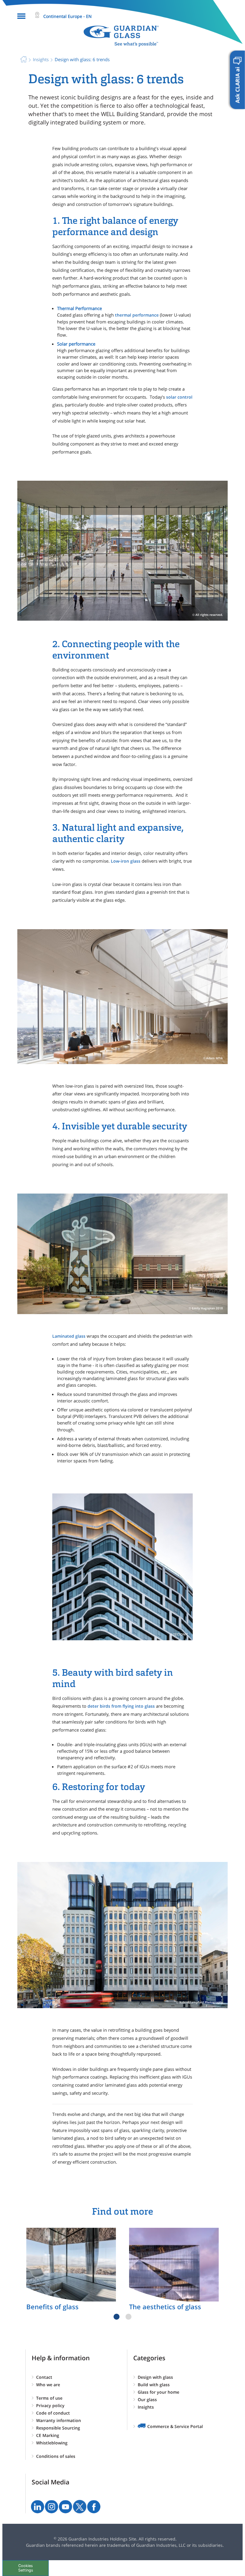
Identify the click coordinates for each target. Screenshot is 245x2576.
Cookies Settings (26, 2568)
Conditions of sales (56, 2456)
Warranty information (59, 2420)
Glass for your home (159, 2392)
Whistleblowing (52, 2443)
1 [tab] (117, 2317)
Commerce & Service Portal (175, 2426)
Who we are (48, 2385)
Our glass (147, 2400)
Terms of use (49, 2398)
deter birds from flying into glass (121, 1706)
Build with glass (154, 2385)
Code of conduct (53, 2413)
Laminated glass (69, 1336)
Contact (44, 2377)
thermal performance (137, 315)
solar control (179, 397)
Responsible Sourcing (58, 2428)
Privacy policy (50, 2405)
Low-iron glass (126, 861)
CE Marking (48, 2435)
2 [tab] (128, 2317)
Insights (146, 2407)
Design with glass (155, 2377)
